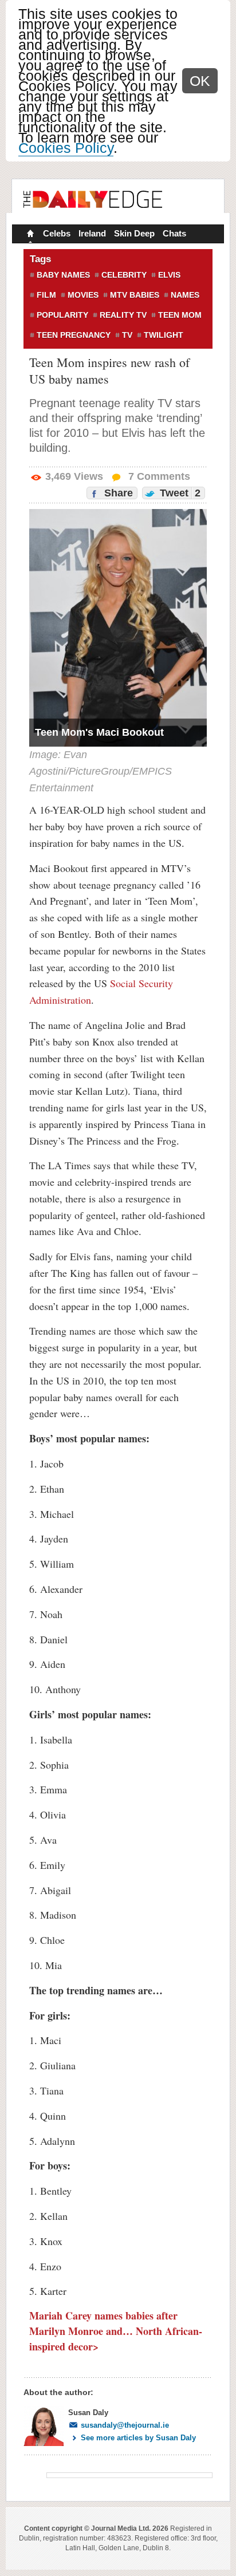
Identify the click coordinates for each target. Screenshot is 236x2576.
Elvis (169, 275)
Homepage (29, 235)
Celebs (57, 233)
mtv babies (135, 295)
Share (117, 493)
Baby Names (63, 275)
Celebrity (124, 275)
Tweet (179, 493)
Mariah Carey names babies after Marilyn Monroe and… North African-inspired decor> (116, 2331)
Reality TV (123, 315)
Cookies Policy (66, 148)
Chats (174, 233)
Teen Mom (180, 315)
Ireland (92, 233)
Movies (83, 295)
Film (46, 295)
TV (127, 335)
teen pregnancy (74, 335)
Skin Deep (134, 233)
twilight (164, 335)
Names (185, 295)
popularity (62, 315)
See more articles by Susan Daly (138, 2438)
